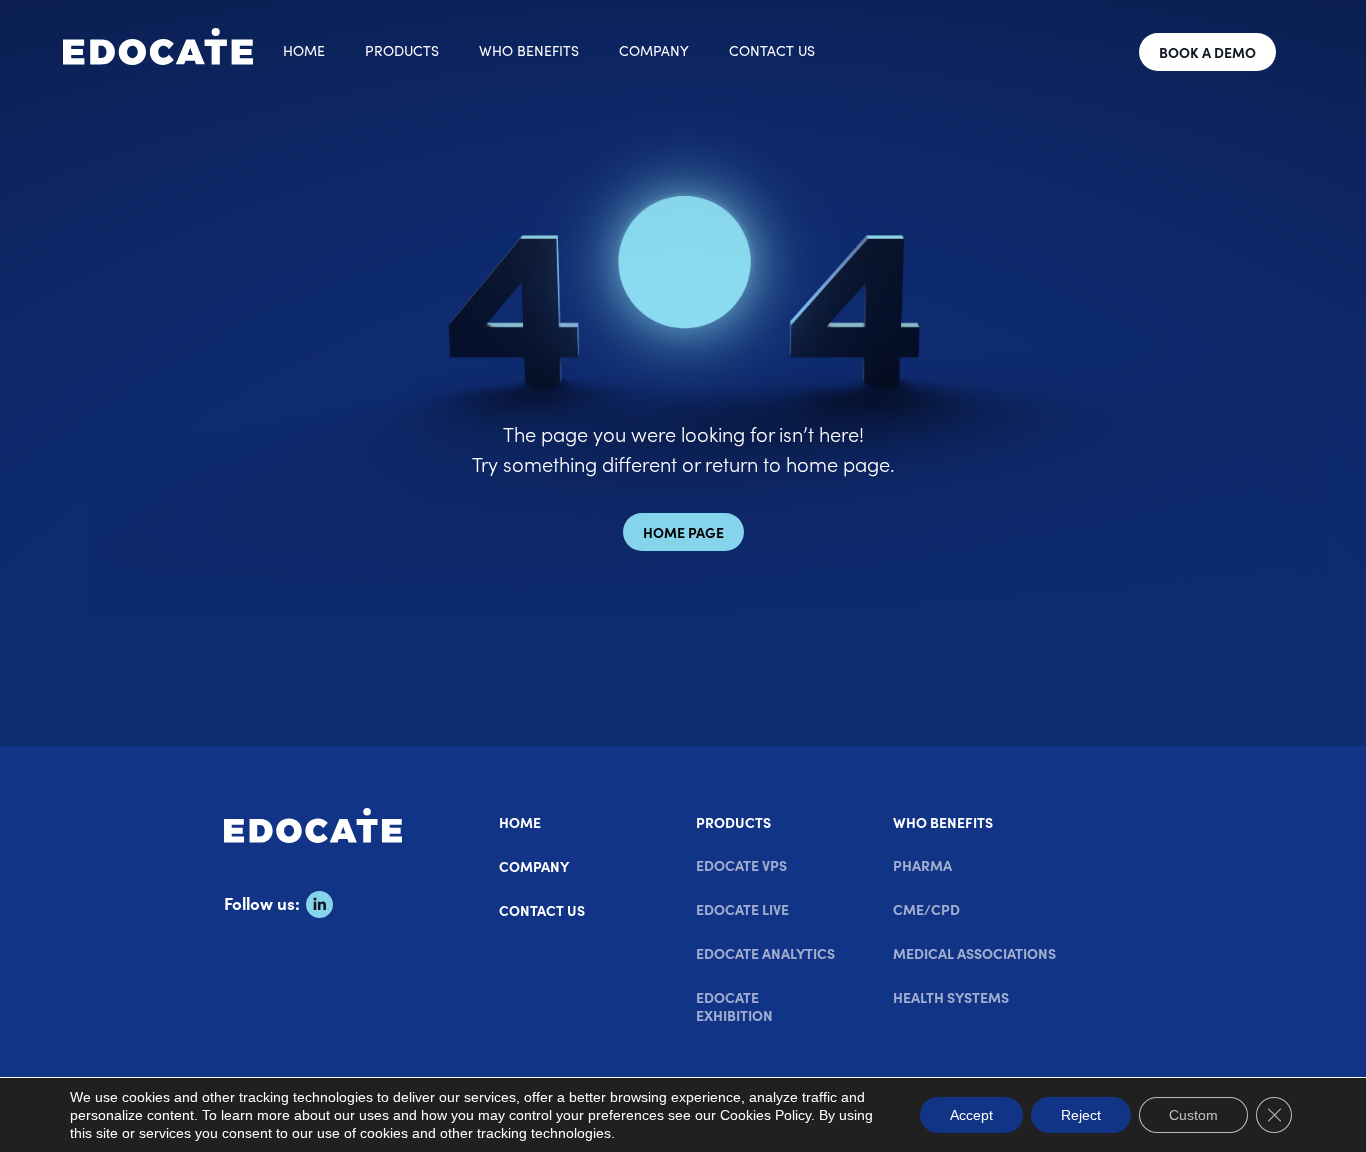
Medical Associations (974, 953)
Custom (1193, 1115)
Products (402, 50)
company (654, 50)
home (304, 50)
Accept (971, 1115)
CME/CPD (926, 909)
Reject (1081, 1115)
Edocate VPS (741, 865)
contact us (772, 50)
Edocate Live (742, 909)
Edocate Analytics (765, 953)
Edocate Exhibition (734, 1006)
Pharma (922, 865)
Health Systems (951, 997)
